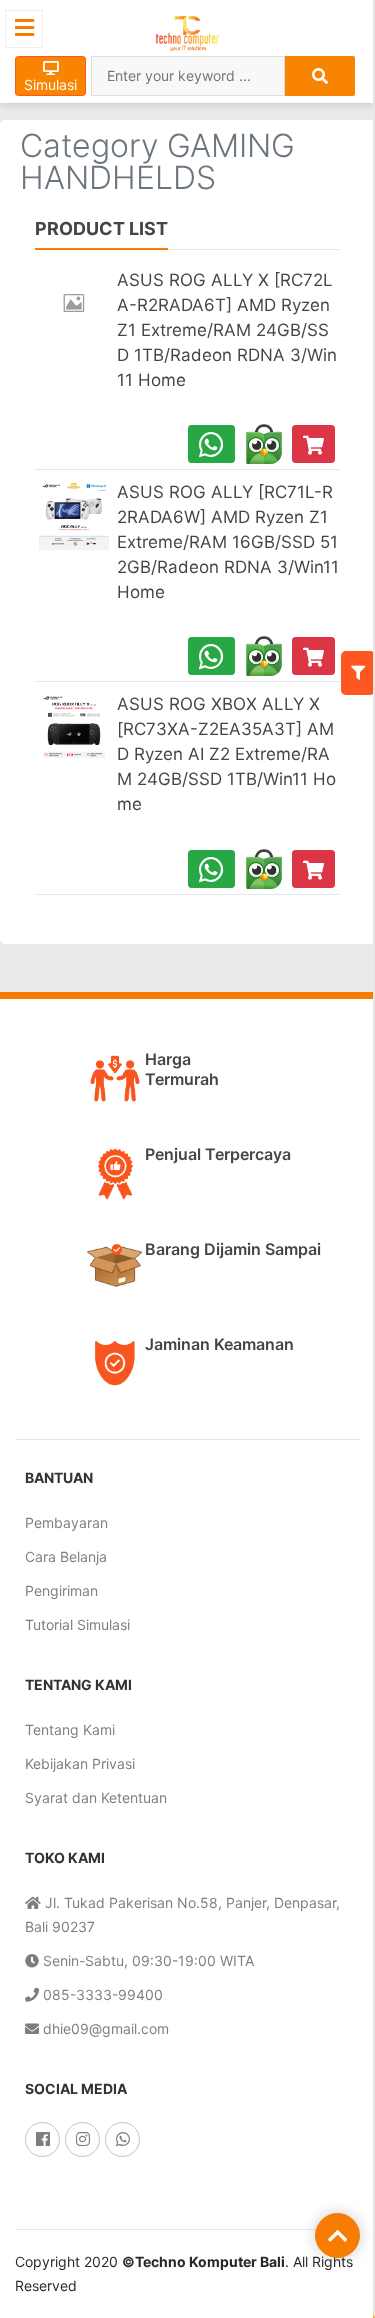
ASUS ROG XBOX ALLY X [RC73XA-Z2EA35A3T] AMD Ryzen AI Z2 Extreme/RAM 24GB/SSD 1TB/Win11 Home (226, 754)
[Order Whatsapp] (211, 444)
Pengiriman (61, 1590)
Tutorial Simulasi (77, 1624)
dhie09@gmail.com (104, 2028)
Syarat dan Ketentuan (96, 1797)
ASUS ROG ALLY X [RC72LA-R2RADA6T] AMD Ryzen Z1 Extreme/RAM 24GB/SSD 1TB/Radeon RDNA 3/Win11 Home (227, 330)
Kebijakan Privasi (80, 1763)
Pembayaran (66, 1522)
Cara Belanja (66, 1556)
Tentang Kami (70, 1729)
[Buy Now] (313, 444)
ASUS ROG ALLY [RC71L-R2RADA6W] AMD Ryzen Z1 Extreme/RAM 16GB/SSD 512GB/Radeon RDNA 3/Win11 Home (228, 542)
